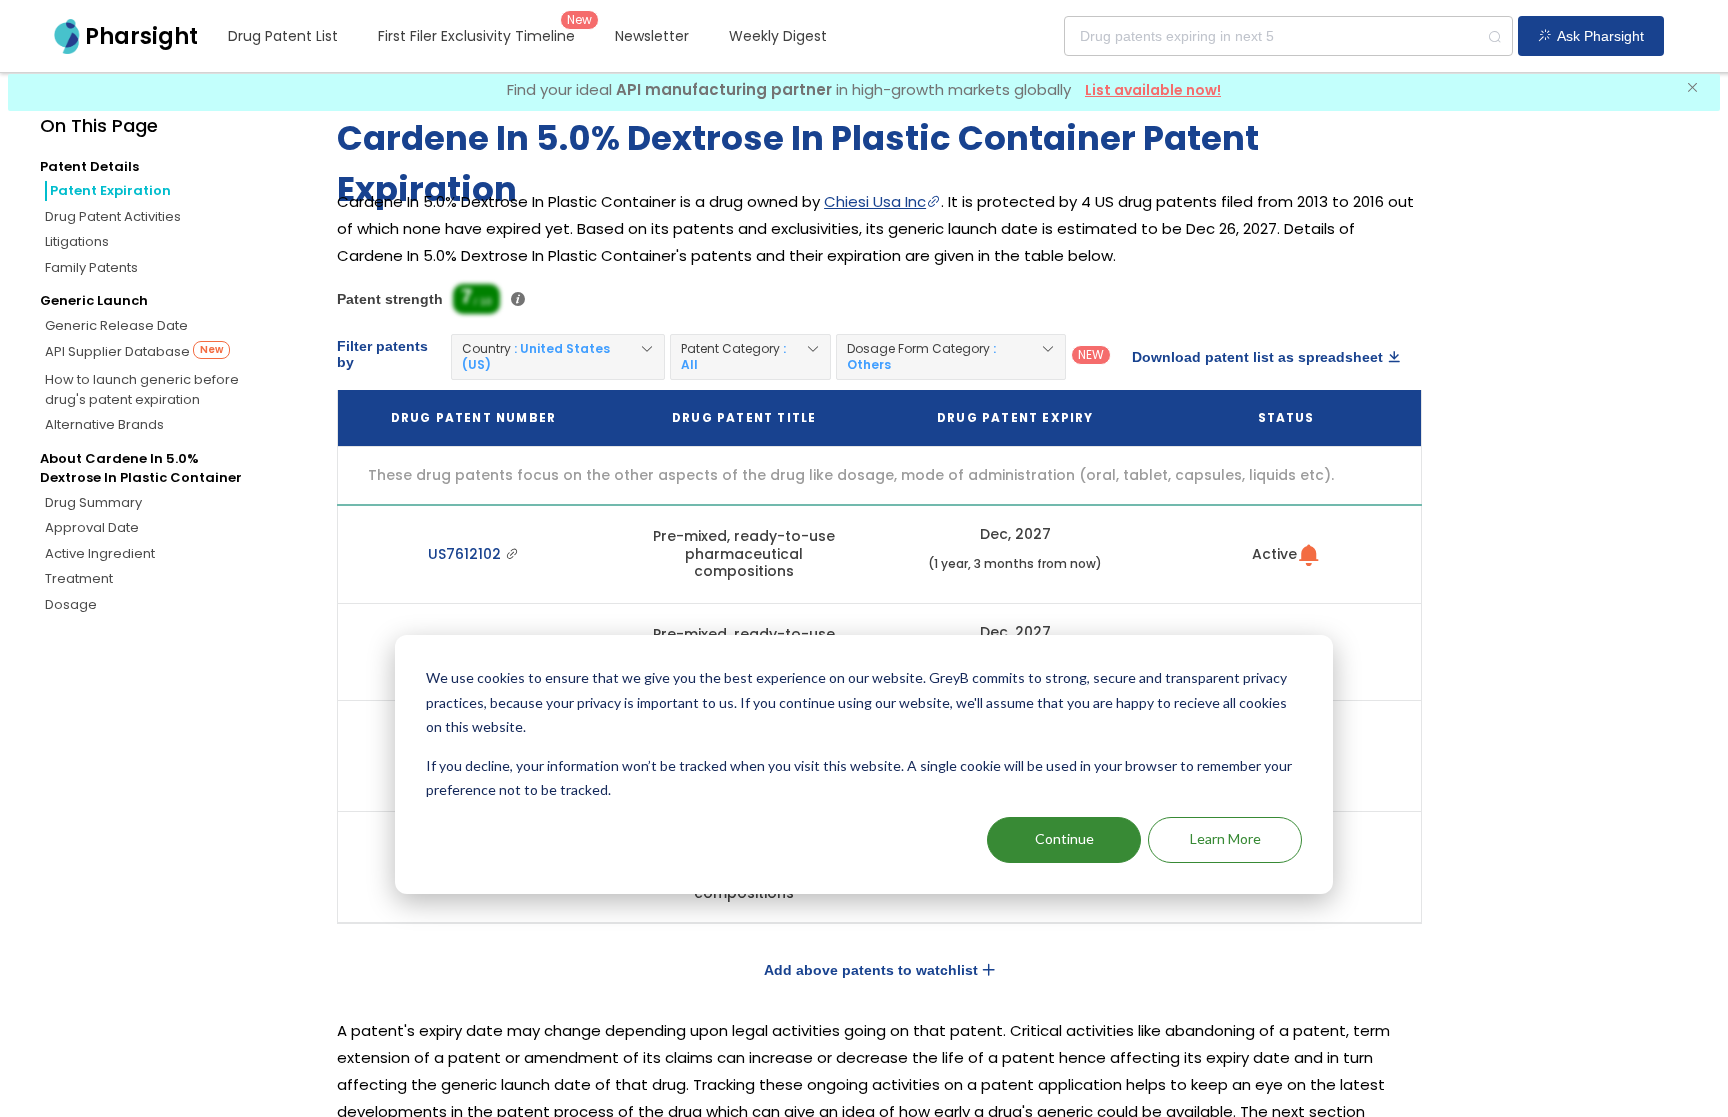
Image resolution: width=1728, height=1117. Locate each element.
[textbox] (1288, 36)
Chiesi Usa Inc (875, 201)
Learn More (1225, 838)
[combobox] (1288, 36)
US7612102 (466, 554)
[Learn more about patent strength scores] (518, 299)
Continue (1064, 838)
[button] (558, 357)
